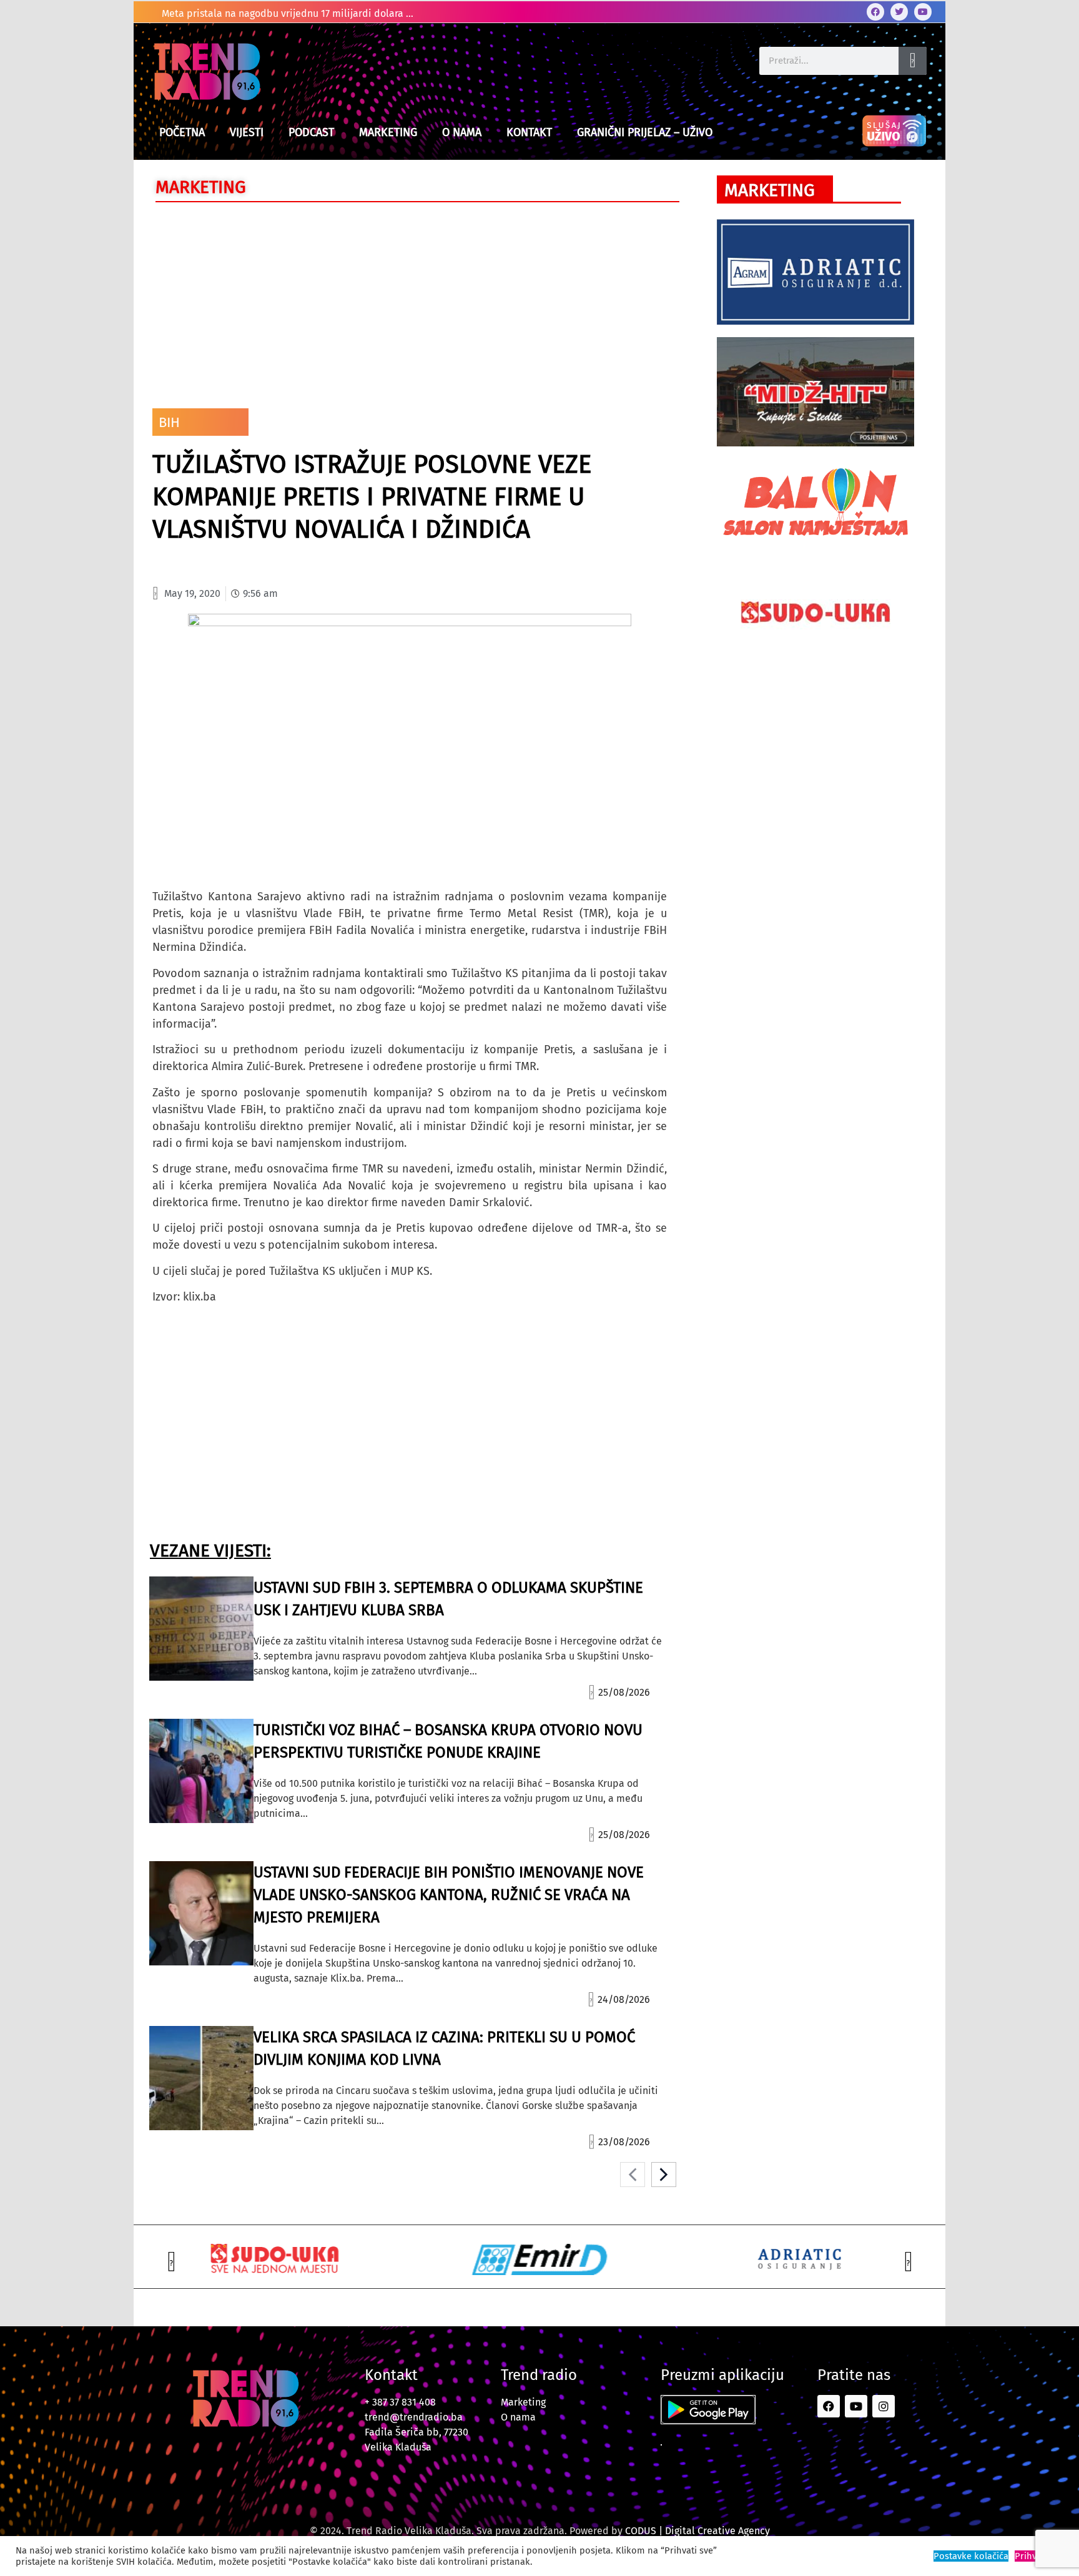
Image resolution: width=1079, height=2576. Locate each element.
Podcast (311, 132)
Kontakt (529, 132)
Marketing (388, 132)
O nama (462, 132)
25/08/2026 (624, 1692)
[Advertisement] (410, 302)
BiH (169, 422)
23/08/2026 (624, 2142)
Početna (182, 132)
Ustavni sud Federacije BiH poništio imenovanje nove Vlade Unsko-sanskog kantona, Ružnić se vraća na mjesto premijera (449, 1895)
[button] (171, 2262)
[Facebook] (875, 12)
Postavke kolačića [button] (971, 2556)
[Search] (913, 61)
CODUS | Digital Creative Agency (697, 2531)
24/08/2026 (624, 1999)
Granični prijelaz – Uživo (645, 132)
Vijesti (247, 132)
